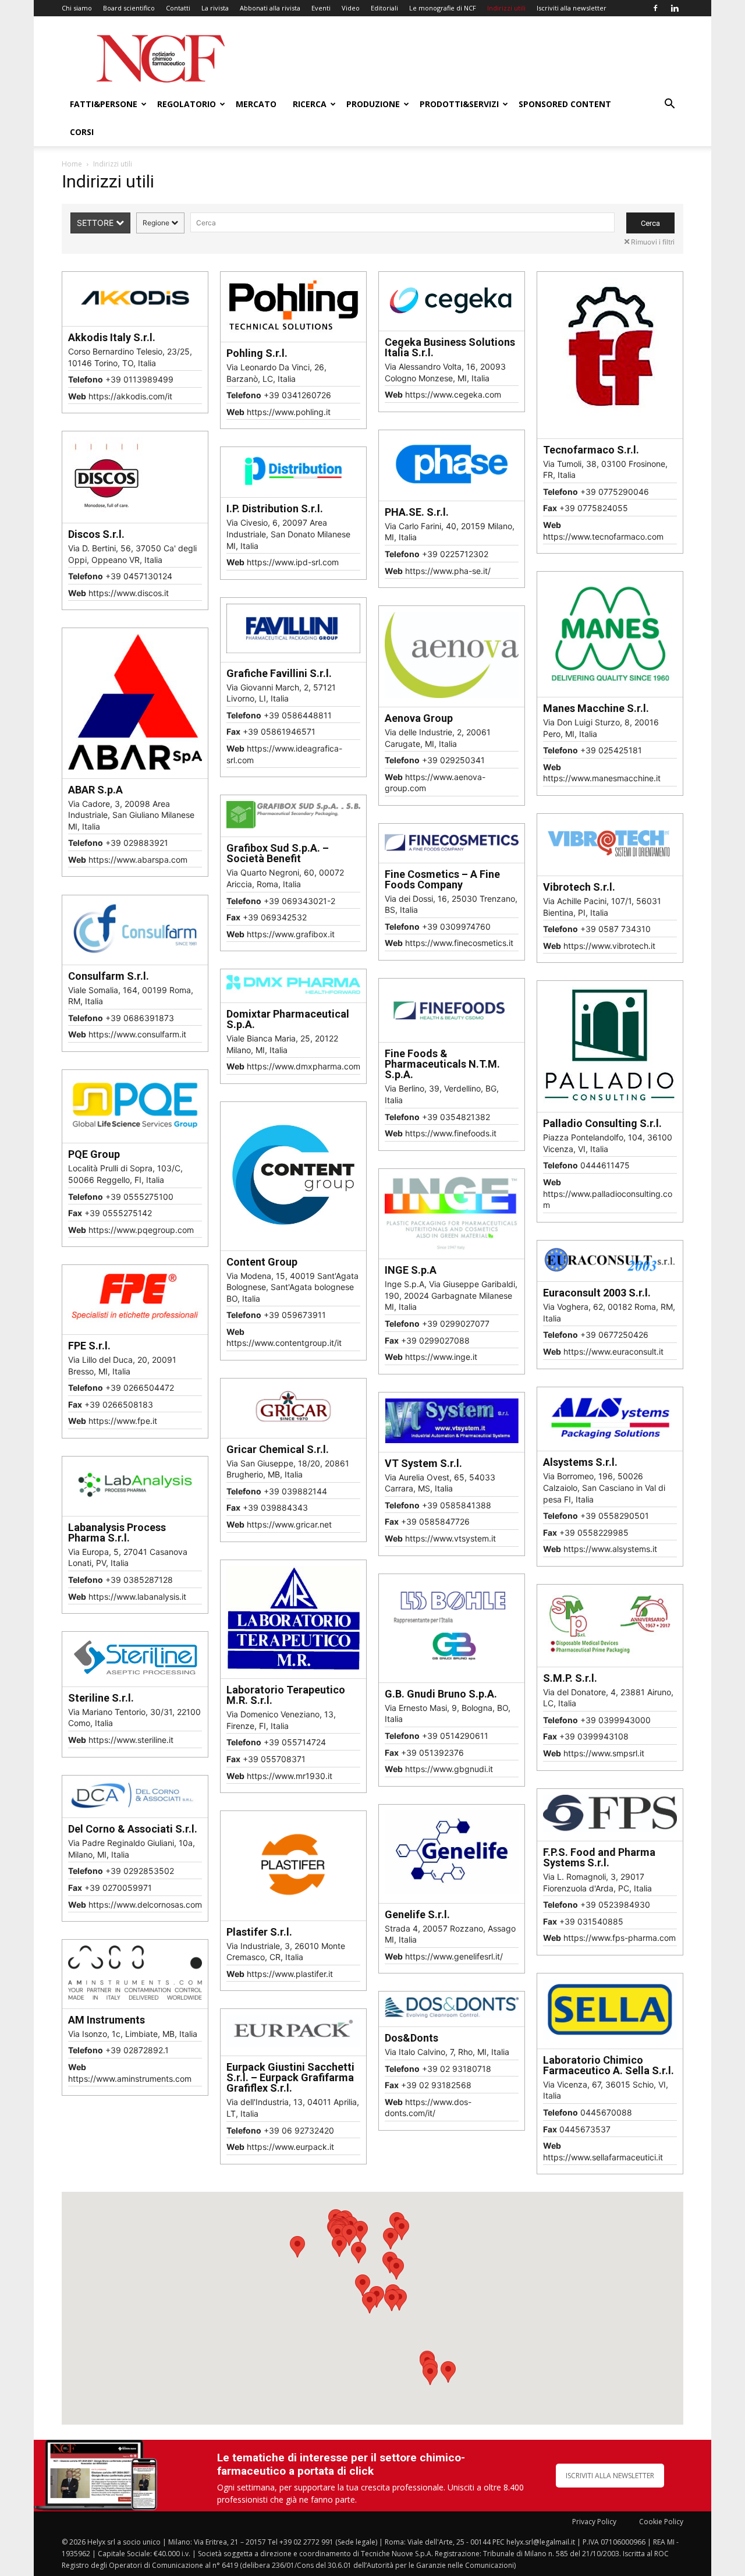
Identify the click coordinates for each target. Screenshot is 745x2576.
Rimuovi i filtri (653, 242)
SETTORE (96, 223)
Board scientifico (129, 8)
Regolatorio (187, 104)
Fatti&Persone (104, 104)
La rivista (215, 8)
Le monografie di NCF (443, 8)
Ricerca (310, 104)
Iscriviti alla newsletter (572, 8)
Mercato (256, 104)
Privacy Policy (594, 2522)
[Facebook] (655, 8)
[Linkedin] (675, 8)
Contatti (178, 8)
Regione (157, 223)
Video (351, 8)
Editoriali (384, 8)
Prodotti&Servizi (459, 104)
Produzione (373, 104)
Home (72, 164)
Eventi (321, 8)
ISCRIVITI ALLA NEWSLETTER (610, 2476)
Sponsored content (565, 104)
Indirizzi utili (506, 8)
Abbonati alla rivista (270, 8)
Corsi (82, 132)
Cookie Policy (661, 2522)
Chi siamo (77, 8)
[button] (669, 105)
